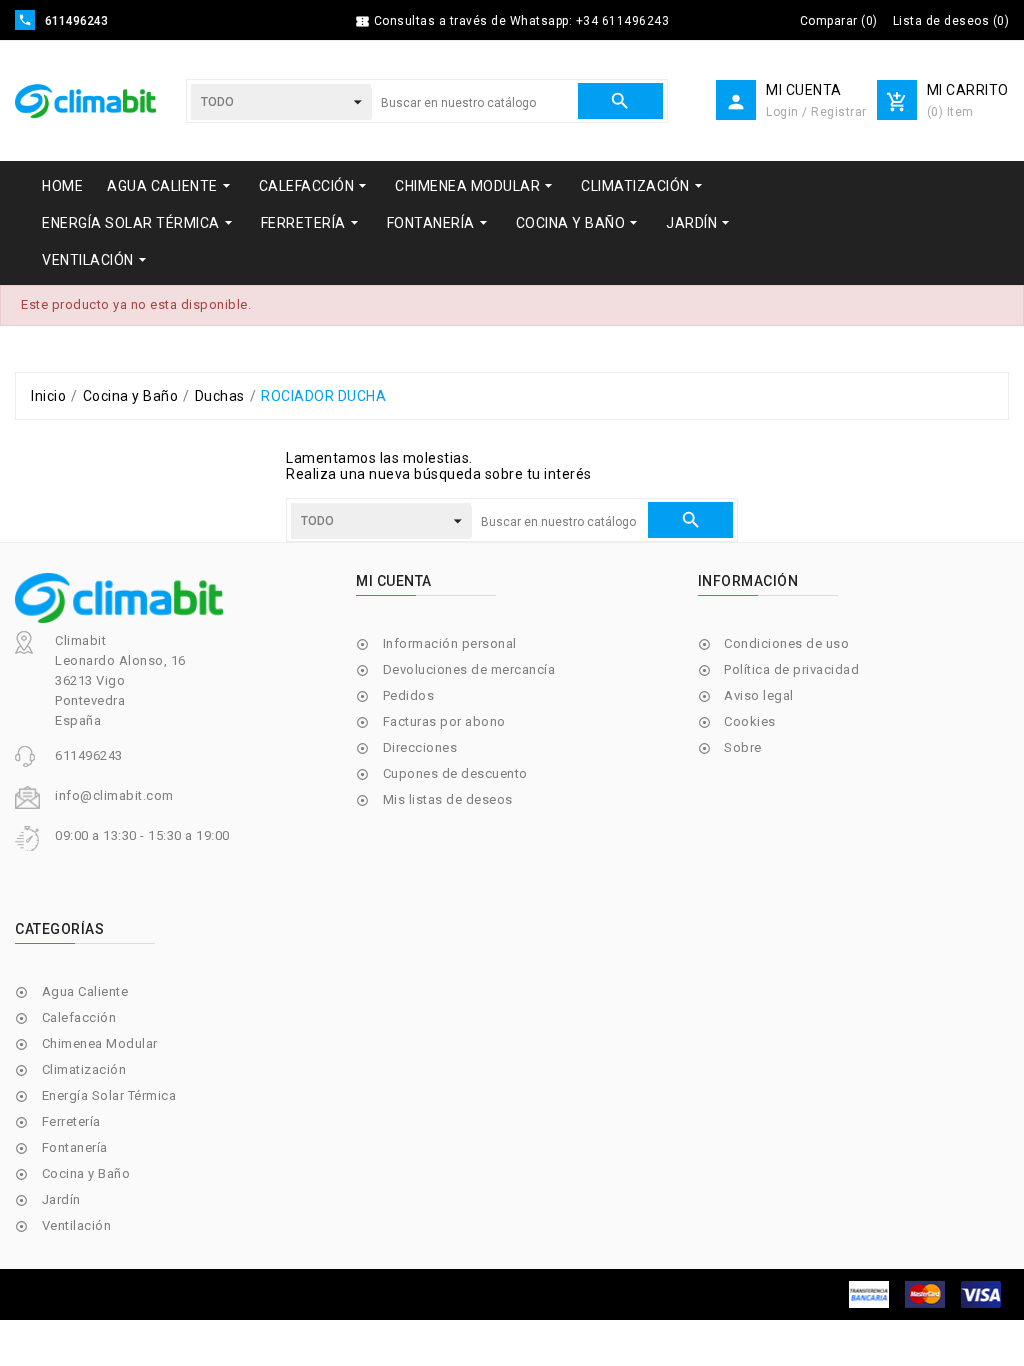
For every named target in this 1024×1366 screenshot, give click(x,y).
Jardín (61, 1199)
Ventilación (77, 1225)
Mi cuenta (394, 581)
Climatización (84, 1069)
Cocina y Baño (86, 1173)
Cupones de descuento (455, 773)
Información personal (450, 643)
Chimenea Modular (100, 1043)
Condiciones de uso (786, 643)
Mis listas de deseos (448, 799)
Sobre (743, 747)
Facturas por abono (444, 721)
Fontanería (75, 1147)
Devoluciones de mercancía (469, 669)
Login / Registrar (816, 112)
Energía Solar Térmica (109, 1095)
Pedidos (409, 695)
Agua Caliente (85, 991)
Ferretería (71, 1121)
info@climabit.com (114, 795)
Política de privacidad (791, 669)
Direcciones (420, 747)
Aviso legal (759, 695)
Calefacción (79, 1017)
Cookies (750, 721)
